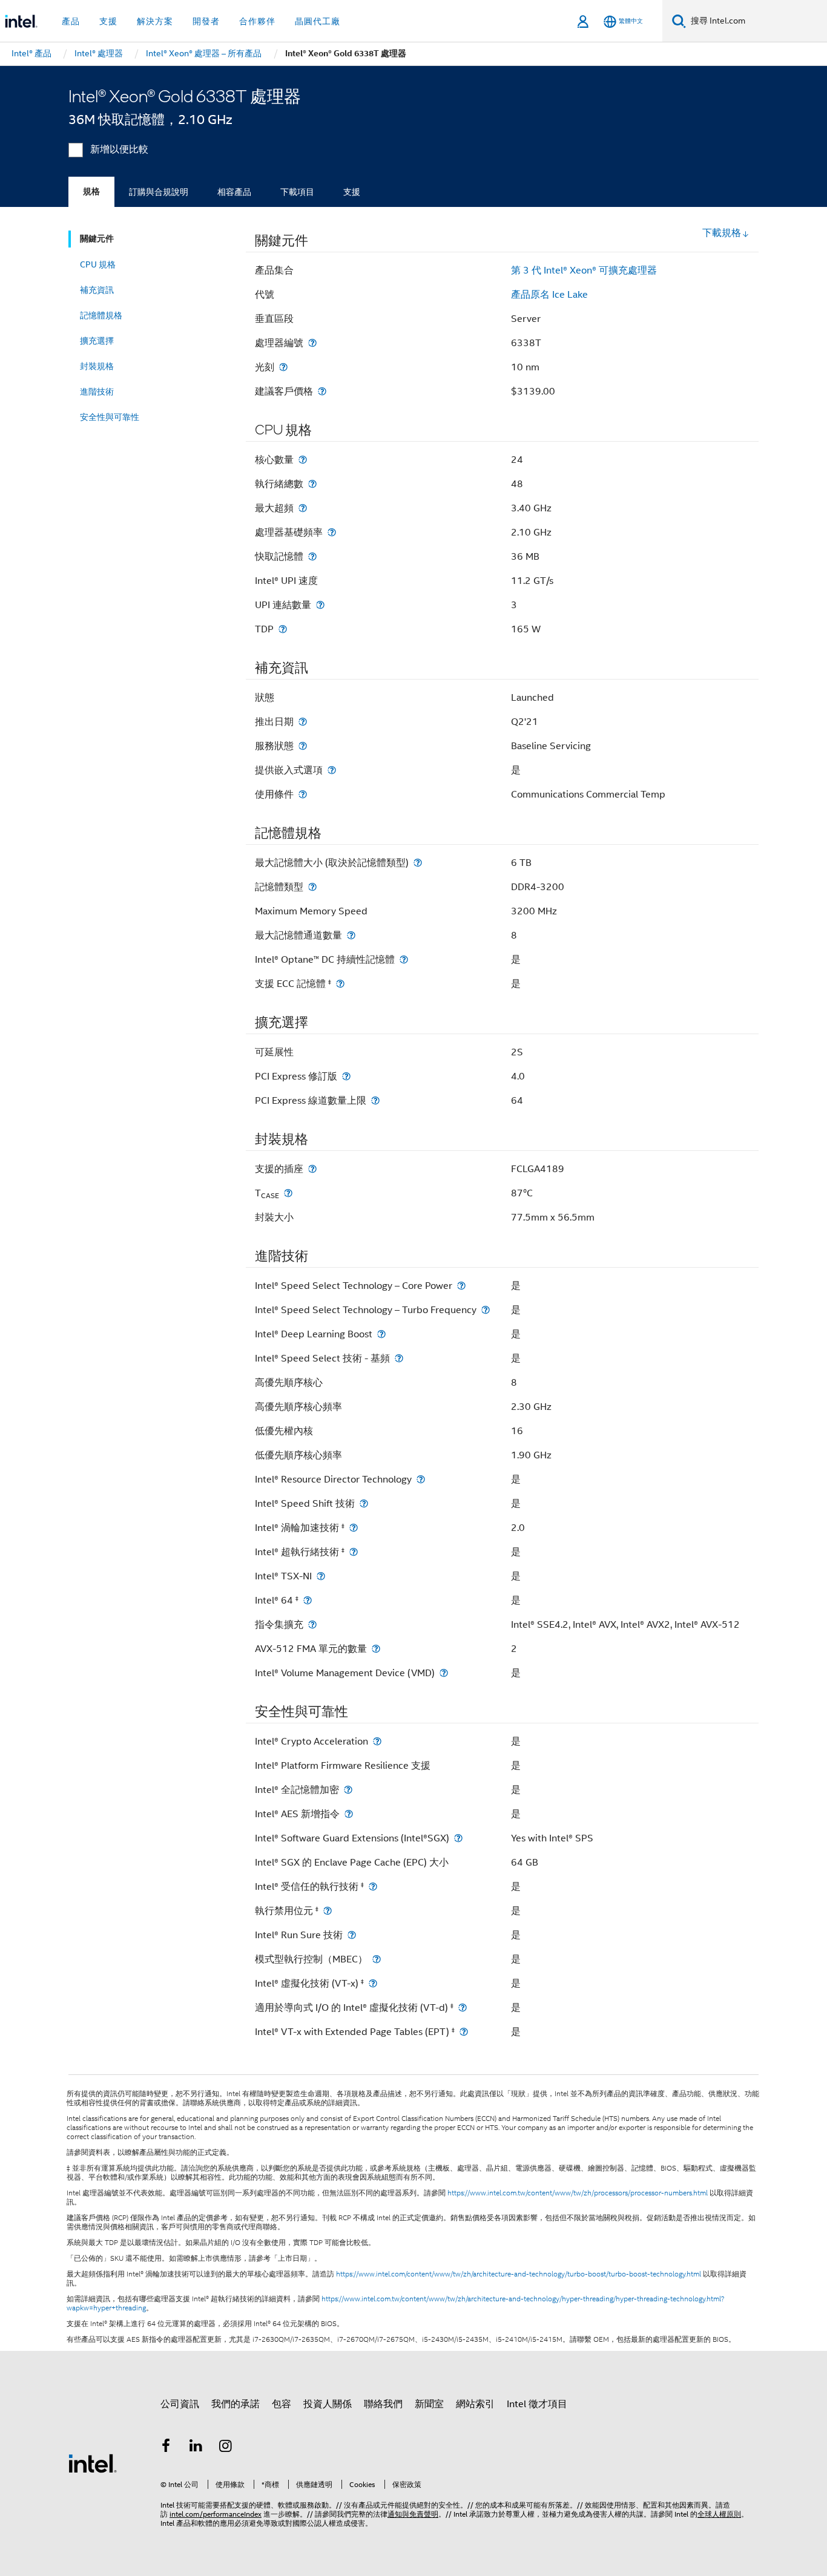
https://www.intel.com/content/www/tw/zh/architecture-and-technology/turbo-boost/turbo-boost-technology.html (519, 2274)
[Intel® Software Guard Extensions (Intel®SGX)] (458, 1838)
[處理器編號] (312, 343)
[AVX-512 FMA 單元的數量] (376, 1649)
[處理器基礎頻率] (332, 532)
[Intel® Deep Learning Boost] (381, 1334)
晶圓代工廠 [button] (318, 21)
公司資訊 (180, 2404)
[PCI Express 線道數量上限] (375, 1100)
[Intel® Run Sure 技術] (352, 1935)
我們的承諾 (236, 2404)
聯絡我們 (383, 2404)
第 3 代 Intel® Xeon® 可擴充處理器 (584, 270)
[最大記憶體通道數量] (351, 935)
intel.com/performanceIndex (216, 2514)
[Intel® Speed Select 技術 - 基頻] (399, 1358)
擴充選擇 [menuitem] (97, 341)
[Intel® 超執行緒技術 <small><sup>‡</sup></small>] (354, 1552)
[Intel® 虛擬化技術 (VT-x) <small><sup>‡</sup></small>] (373, 1983)
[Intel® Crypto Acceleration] (377, 1741)
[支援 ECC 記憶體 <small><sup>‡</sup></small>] (340, 984)
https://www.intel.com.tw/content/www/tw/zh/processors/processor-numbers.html (578, 2193)
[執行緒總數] (312, 484)
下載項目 (297, 192)
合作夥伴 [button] (257, 21)
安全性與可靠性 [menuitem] (110, 417)
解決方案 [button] (155, 21)
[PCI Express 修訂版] (346, 1076)
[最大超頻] (303, 508)
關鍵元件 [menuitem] (97, 239)
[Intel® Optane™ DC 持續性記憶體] (404, 959)
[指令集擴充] (312, 1624)
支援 (352, 192)
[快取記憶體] (312, 556)
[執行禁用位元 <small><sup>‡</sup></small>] (328, 1911)
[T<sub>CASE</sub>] (288, 1193)
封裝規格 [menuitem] (97, 366)
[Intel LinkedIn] (196, 2448)
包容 (282, 2404)
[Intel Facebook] (166, 2448)
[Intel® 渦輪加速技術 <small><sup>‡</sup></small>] (354, 1528)
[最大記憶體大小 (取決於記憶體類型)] (418, 863)
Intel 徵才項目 (537, 2404)
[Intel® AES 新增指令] (349, 1814)
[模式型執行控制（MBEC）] (377, 1959)
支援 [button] (108, 21)
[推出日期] (303, 722)
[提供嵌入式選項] (332, 770)
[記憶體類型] (312, 887)
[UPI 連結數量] (320, 605)
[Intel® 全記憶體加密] (348, 1790)
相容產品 (234, 192)
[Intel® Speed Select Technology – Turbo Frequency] (486, 1310)
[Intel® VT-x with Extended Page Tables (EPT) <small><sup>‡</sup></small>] (464, 2032)
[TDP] (283, 629)
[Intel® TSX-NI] (321, 1576)
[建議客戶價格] (322, 391)
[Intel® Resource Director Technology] (421, 1479)
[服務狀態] (303, 746)
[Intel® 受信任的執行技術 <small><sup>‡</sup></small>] (373, 1886)
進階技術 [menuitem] (97, 392)
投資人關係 (328, 2404)
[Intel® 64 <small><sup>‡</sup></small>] (308, 1600)
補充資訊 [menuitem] (97, 290)
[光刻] (283, 367)
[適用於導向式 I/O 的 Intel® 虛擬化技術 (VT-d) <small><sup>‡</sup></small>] (463, 2007)
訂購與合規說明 (159, 192)
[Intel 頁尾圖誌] (93, 2463)
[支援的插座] (312, 1169)
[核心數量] (303, 460)
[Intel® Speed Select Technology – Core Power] (461, 1286)
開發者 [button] (206, 21)
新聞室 (429, 2404)
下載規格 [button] (722, 233)
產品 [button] (71, 21)
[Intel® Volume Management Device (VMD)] (444, 1673)
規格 (91, 192)
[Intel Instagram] (226, 2448)
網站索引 (475, 2404)
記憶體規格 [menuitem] (101, 315)
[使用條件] (303, 794)
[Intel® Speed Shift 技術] (364, 1503)
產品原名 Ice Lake (549, 295)
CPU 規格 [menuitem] (98, 264)
